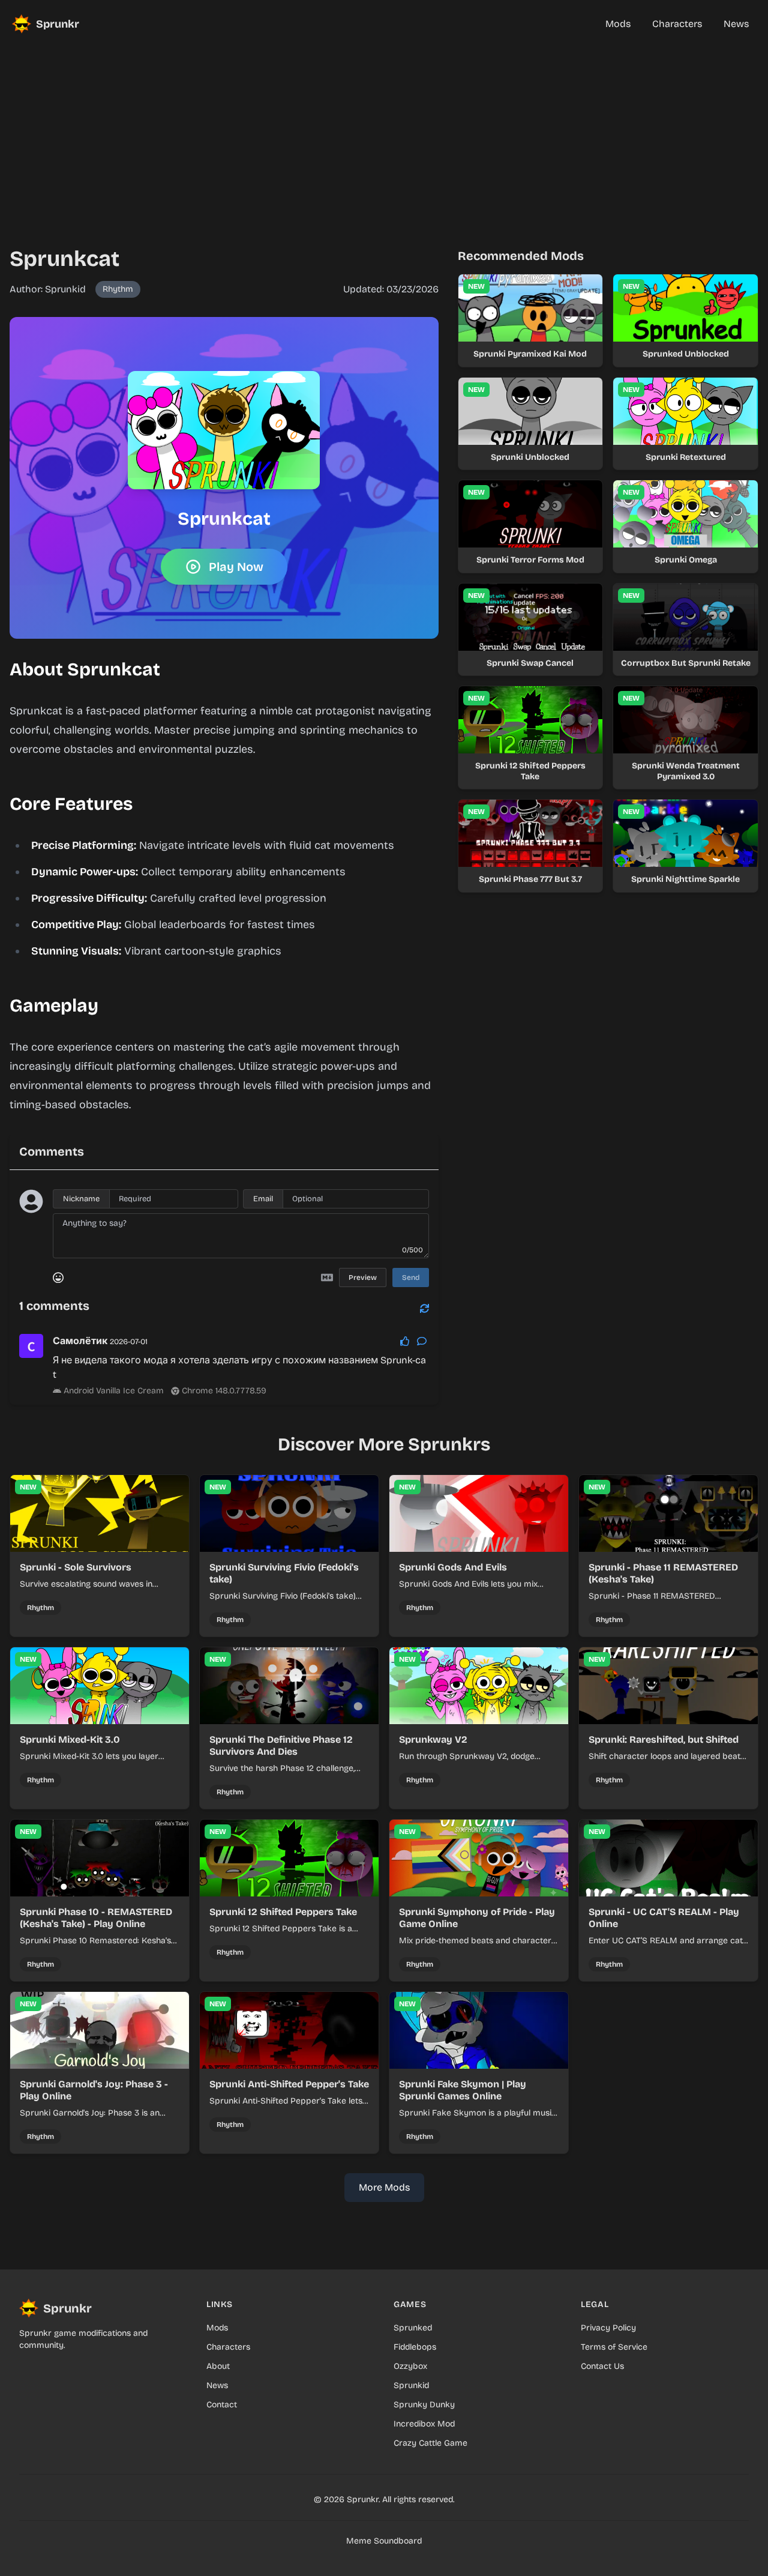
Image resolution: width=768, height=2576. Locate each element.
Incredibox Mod (424, 2424)
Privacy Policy (608, 2328)
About (218, 2366)
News (217, 2385)
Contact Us (602, 2366)
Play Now (236, 567)
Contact (222, 2405)
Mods (217, 2328)
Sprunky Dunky (424, 2405)
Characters (228, 2347)
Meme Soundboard (384, 2541)
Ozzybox (410, 2366)
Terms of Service (614, 2347)
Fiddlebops (415, 2347)
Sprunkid (411, 2385)
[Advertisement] (384, 132)
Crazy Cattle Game (430, 2443)
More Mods (384, 2187)
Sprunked (413, 2328)
